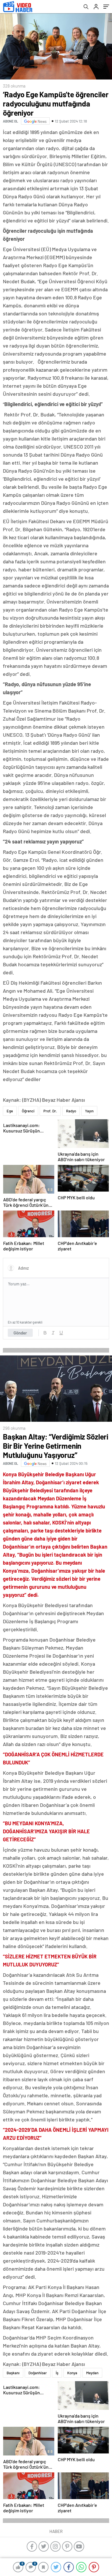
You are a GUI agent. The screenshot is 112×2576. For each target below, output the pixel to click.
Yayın (89, 1111)
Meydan (92, 2373)
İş (57, 2373)
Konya (72, 2373)
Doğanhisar (38, 2373)
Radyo (71, 1111)
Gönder (20, 1333)
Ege (10, 1111)
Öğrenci (28, 1111)
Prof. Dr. (50, 1111)
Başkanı (13, 2373)
